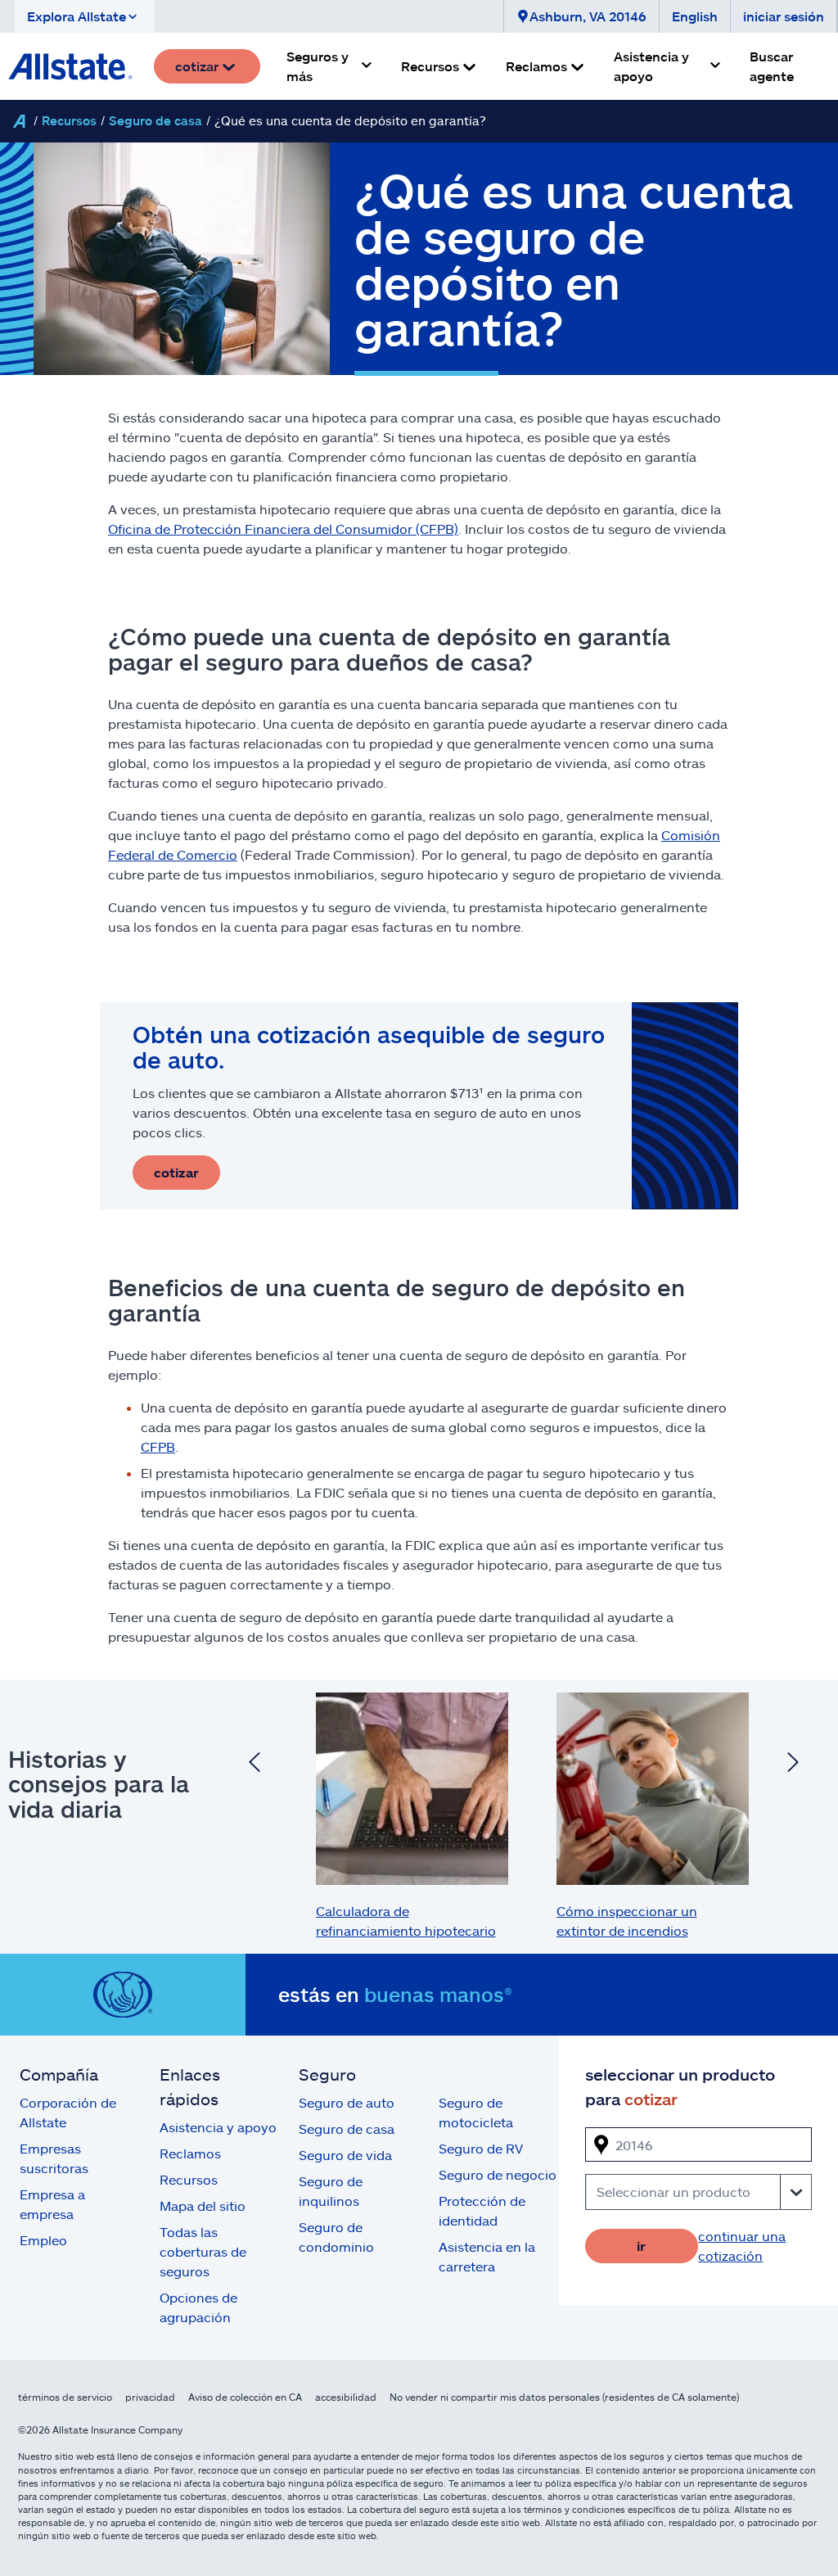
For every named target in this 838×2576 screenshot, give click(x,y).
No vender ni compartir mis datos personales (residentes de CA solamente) (564, 2397)
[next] (793, 1764)
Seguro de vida (345, 2155)
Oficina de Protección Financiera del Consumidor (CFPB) (283, 529)
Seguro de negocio (498, 2174)
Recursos (69, 120)
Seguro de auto (347, 2102)
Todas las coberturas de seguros (203, 2251)
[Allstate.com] (70, 66)
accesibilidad (346, 2397)
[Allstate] (19, 121)
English (695, 16)
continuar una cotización (742, 2246)
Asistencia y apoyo (218, 2127)
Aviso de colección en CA (245, 2397)
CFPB (158, 1446)
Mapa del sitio (203, 2205)
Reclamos (190, 2153)
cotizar (176, 1172)
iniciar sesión (784, 16)
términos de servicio (65, 2397)
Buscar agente (772, 66)
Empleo (43, 2240)
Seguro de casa (155, 120)
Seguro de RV (481, 2148)
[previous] (255, 1764)
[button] (85, 16)
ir (641, 2246)
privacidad (150, 2397)
